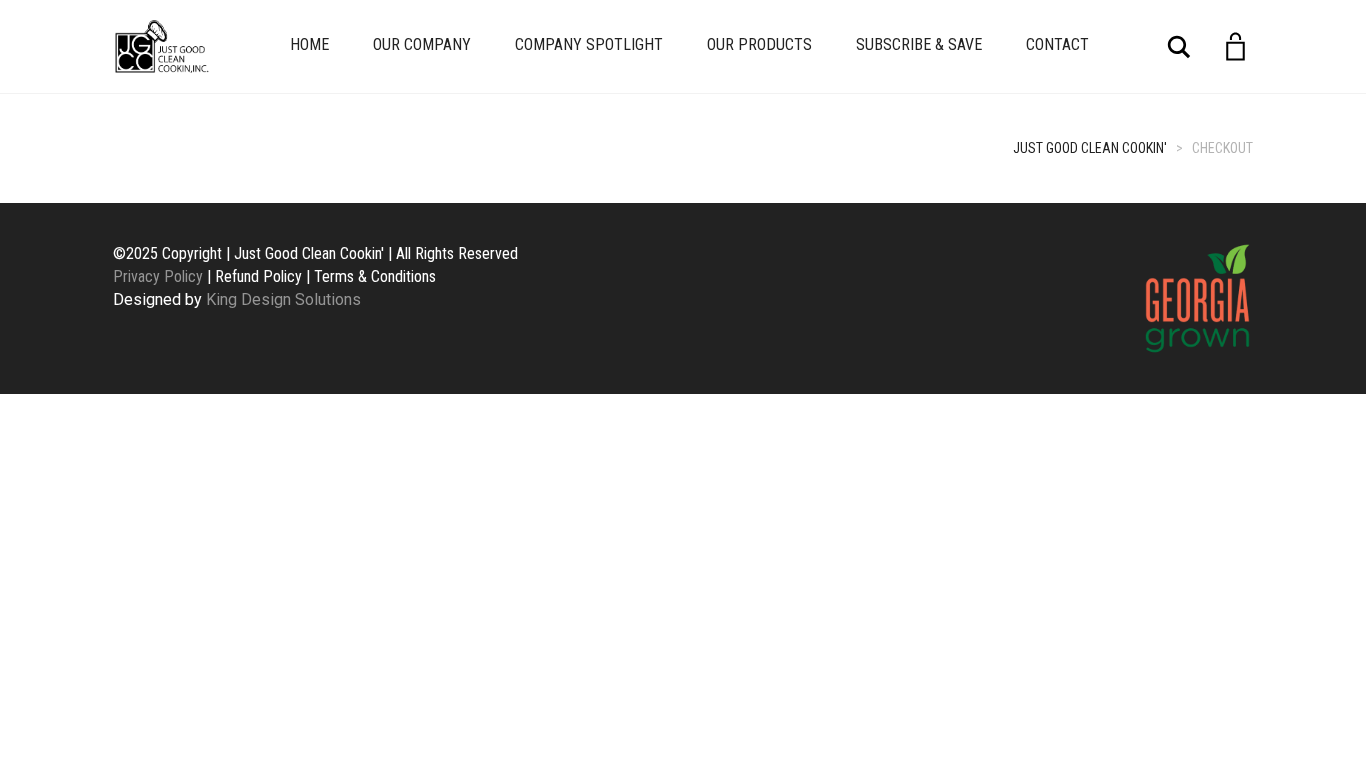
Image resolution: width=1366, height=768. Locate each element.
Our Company (422, 44)
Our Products (759, 44)
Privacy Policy (158, 276)
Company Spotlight (589, 44)
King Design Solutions (283, 299)
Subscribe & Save (919, 44)
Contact (1057, 44)
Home (309, 44)
